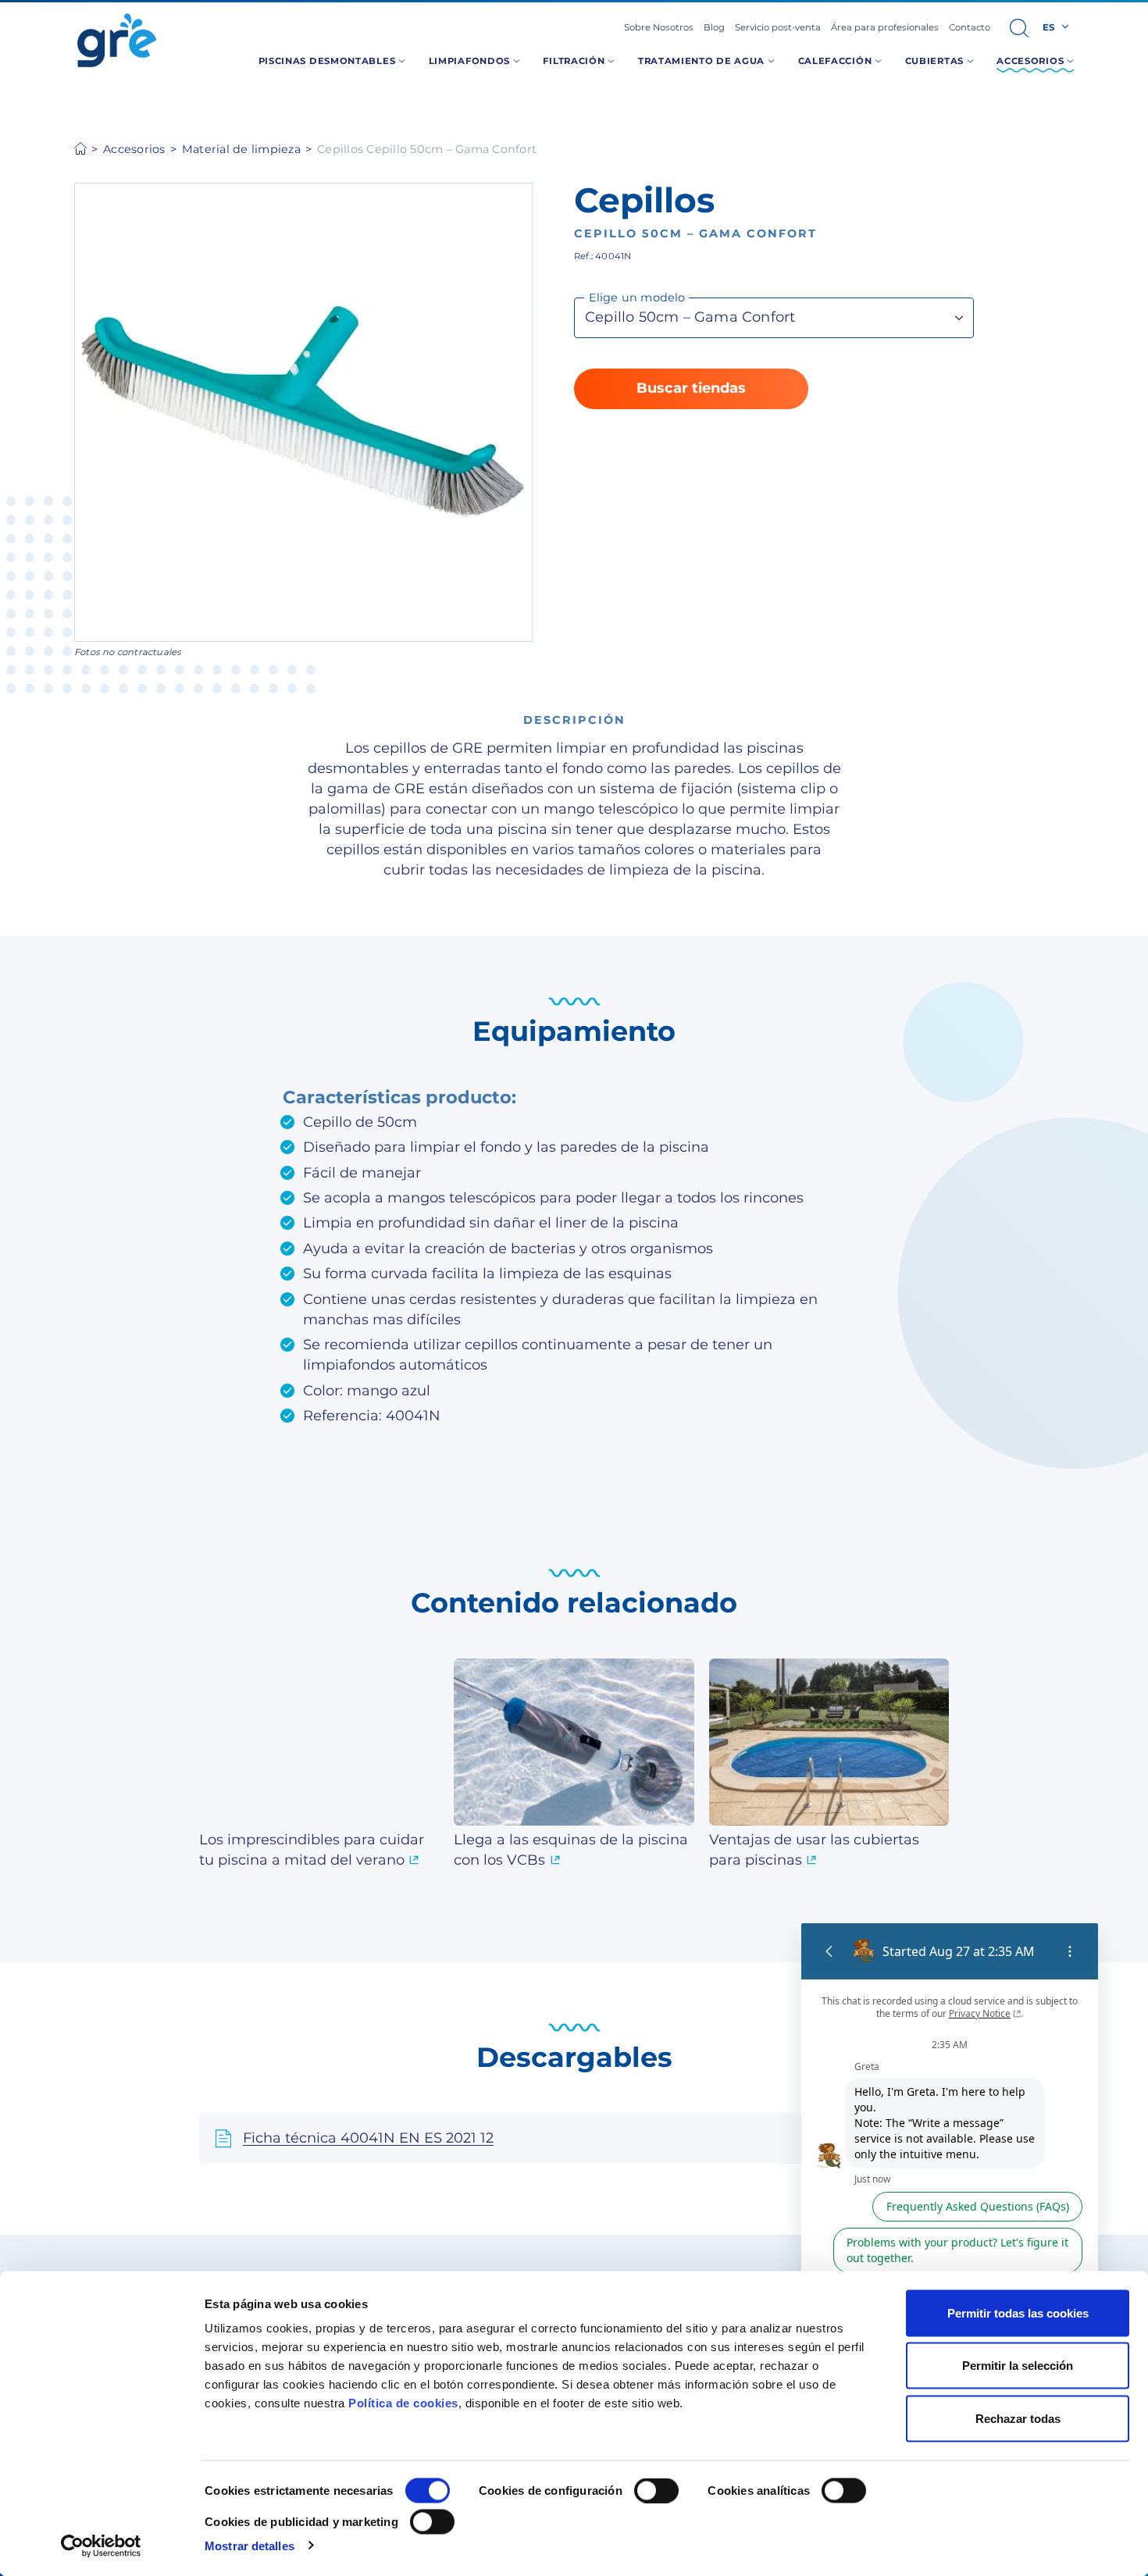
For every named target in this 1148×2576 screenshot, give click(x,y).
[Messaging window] (950, 2197)
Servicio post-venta (778, 27)
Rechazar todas (1018, 2418)
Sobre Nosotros (659, 27)
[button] (1019, 28)
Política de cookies (403, 2403)
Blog (714, 27)
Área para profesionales (885, 27)
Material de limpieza (241, 149)
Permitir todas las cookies (1018, 2313)
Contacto (970, 27)
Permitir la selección (1018, 2366)
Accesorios (134, 149)
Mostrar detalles (250, 2545)
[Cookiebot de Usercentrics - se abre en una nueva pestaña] (101, 2546)
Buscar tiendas (691, 388)
